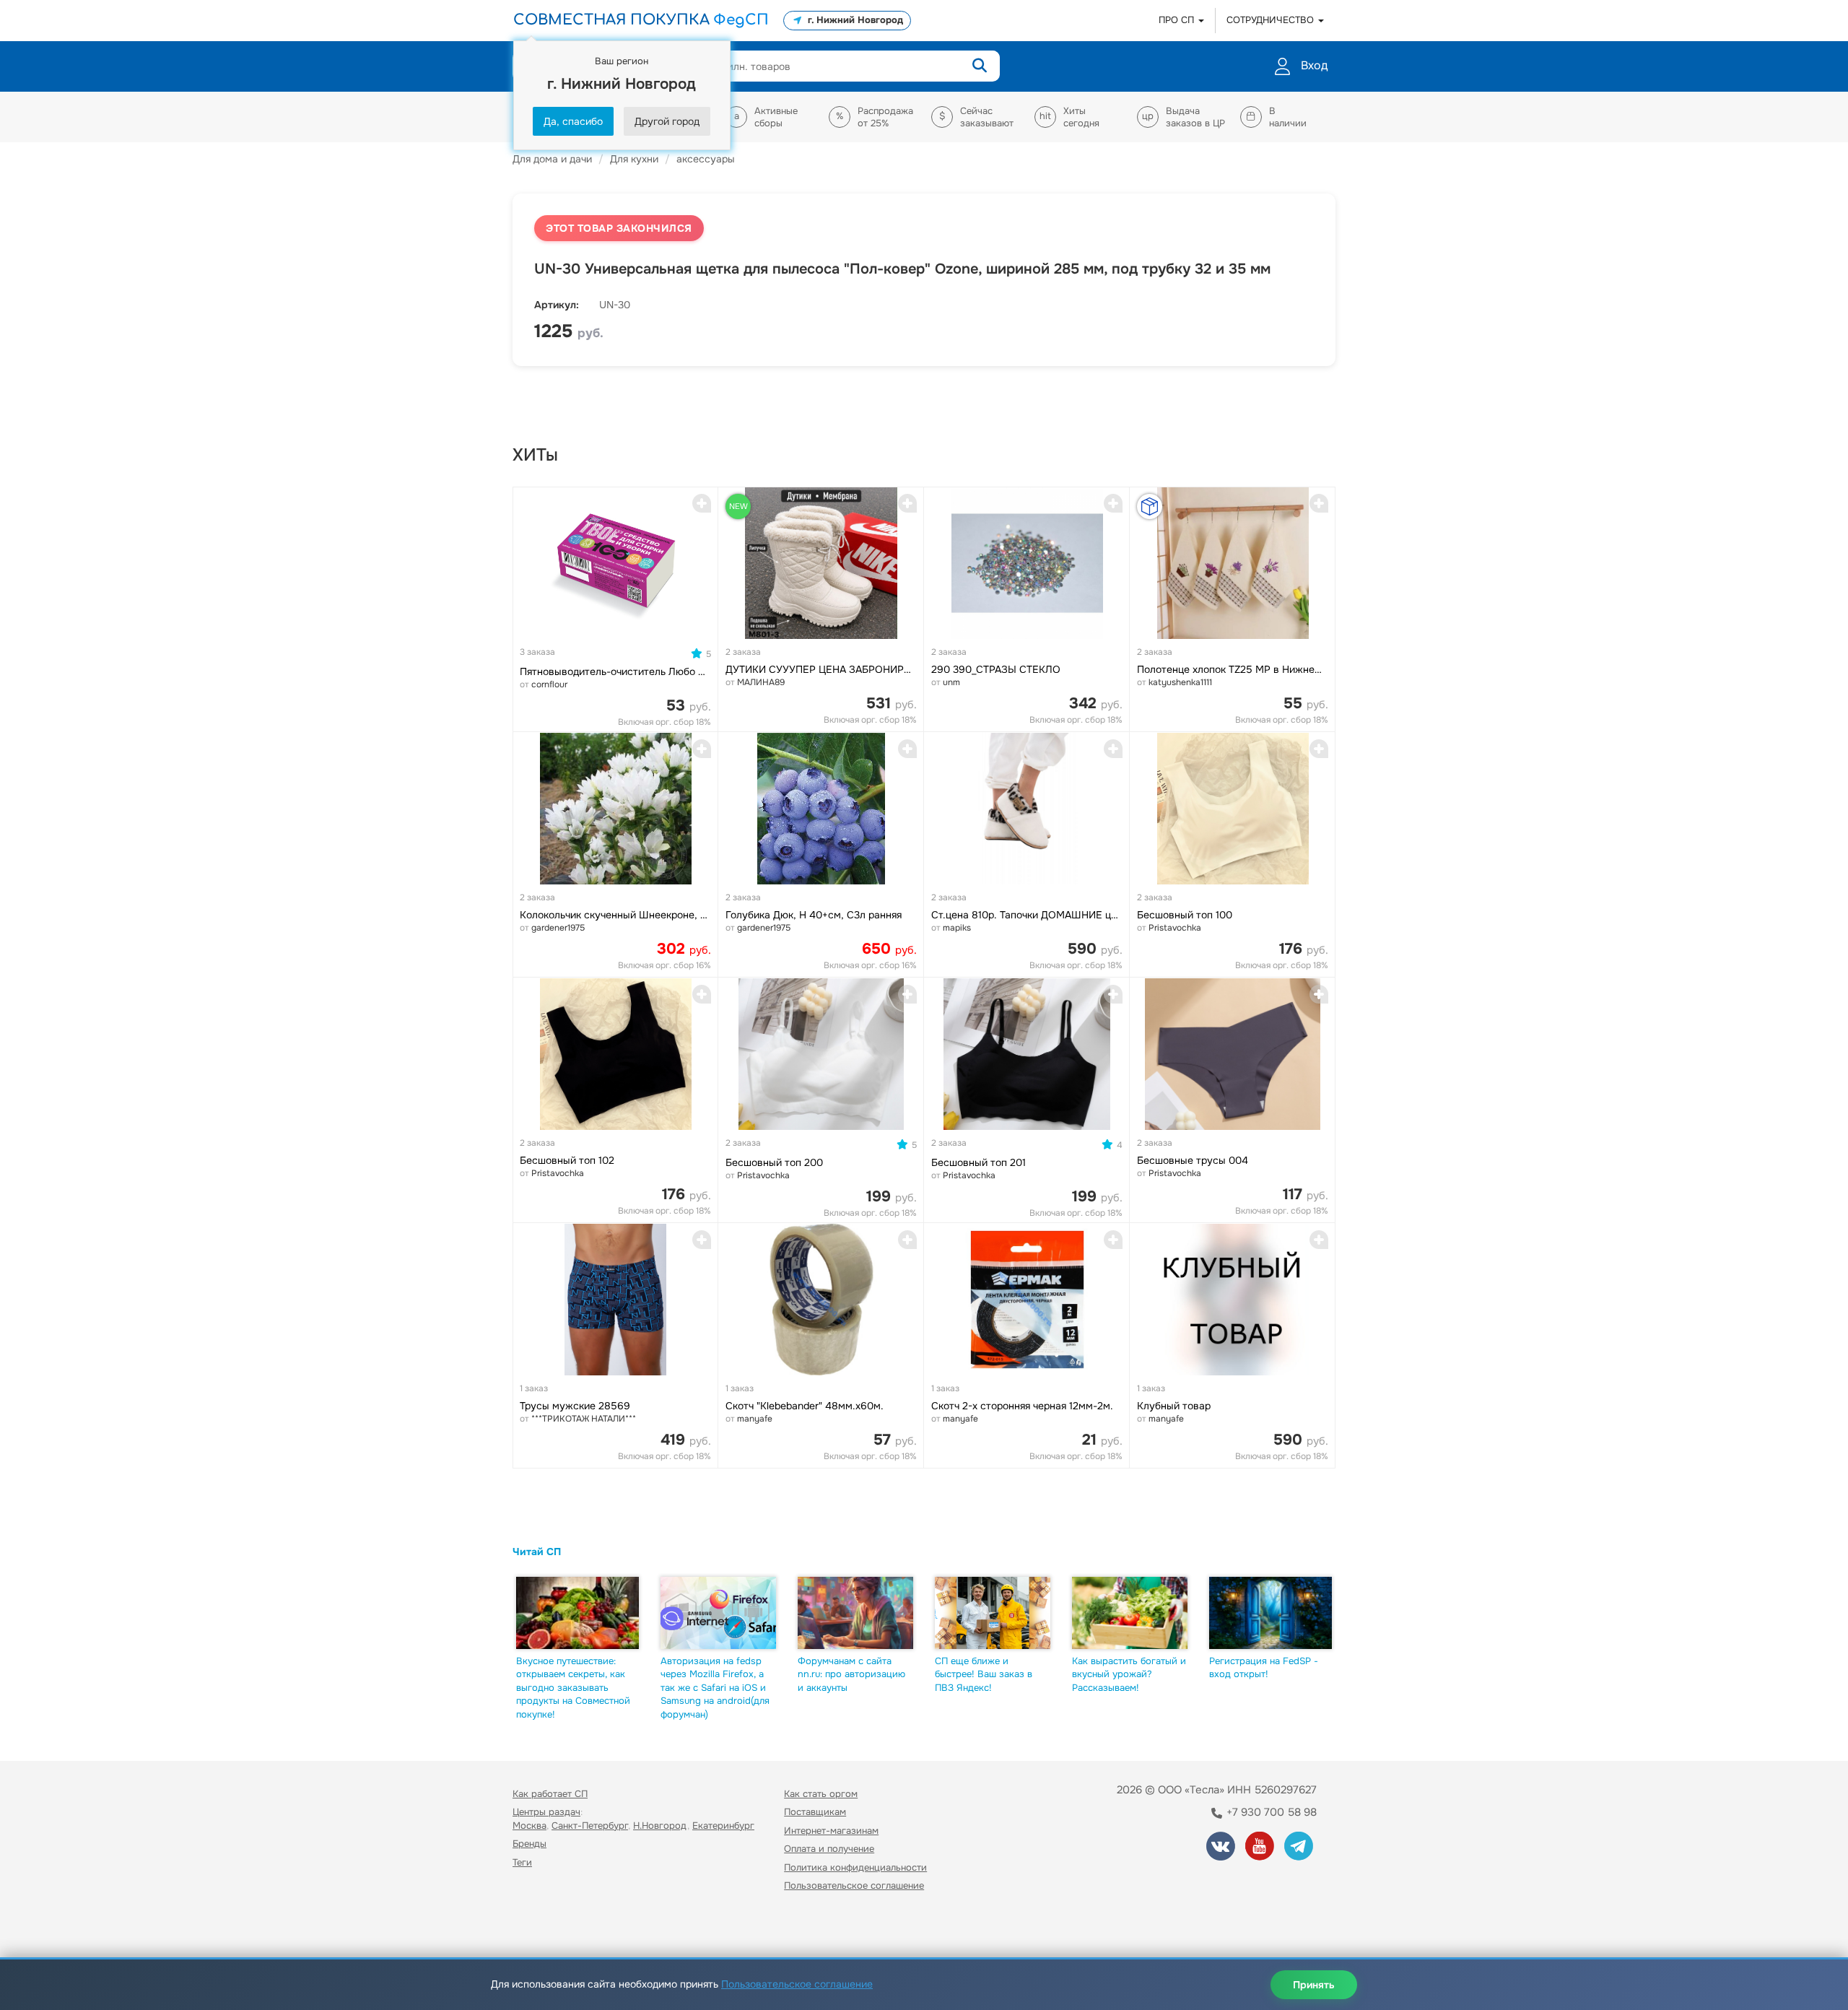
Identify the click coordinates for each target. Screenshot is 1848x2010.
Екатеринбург (723, 1826)
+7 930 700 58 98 (1270, 1812)
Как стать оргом (821, 1794)
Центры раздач (546, 1812)
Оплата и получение (829, 1849)
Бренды (529, 1844)
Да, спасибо (573, 121)
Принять (1314, 1985)
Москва (529, 1826)
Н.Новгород (660, 1826)
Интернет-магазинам (831, 1831)
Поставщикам (815, 1812)
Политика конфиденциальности (855, 1867)
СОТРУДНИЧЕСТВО (1272, 20)
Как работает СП (550, 1794)
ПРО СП (1178, 20)
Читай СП (537, 1552)
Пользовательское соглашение (854, 1885)
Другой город (667, 121)
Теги (522, 1862)
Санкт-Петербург (590, 1826)
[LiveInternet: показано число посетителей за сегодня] (544, 1927)
